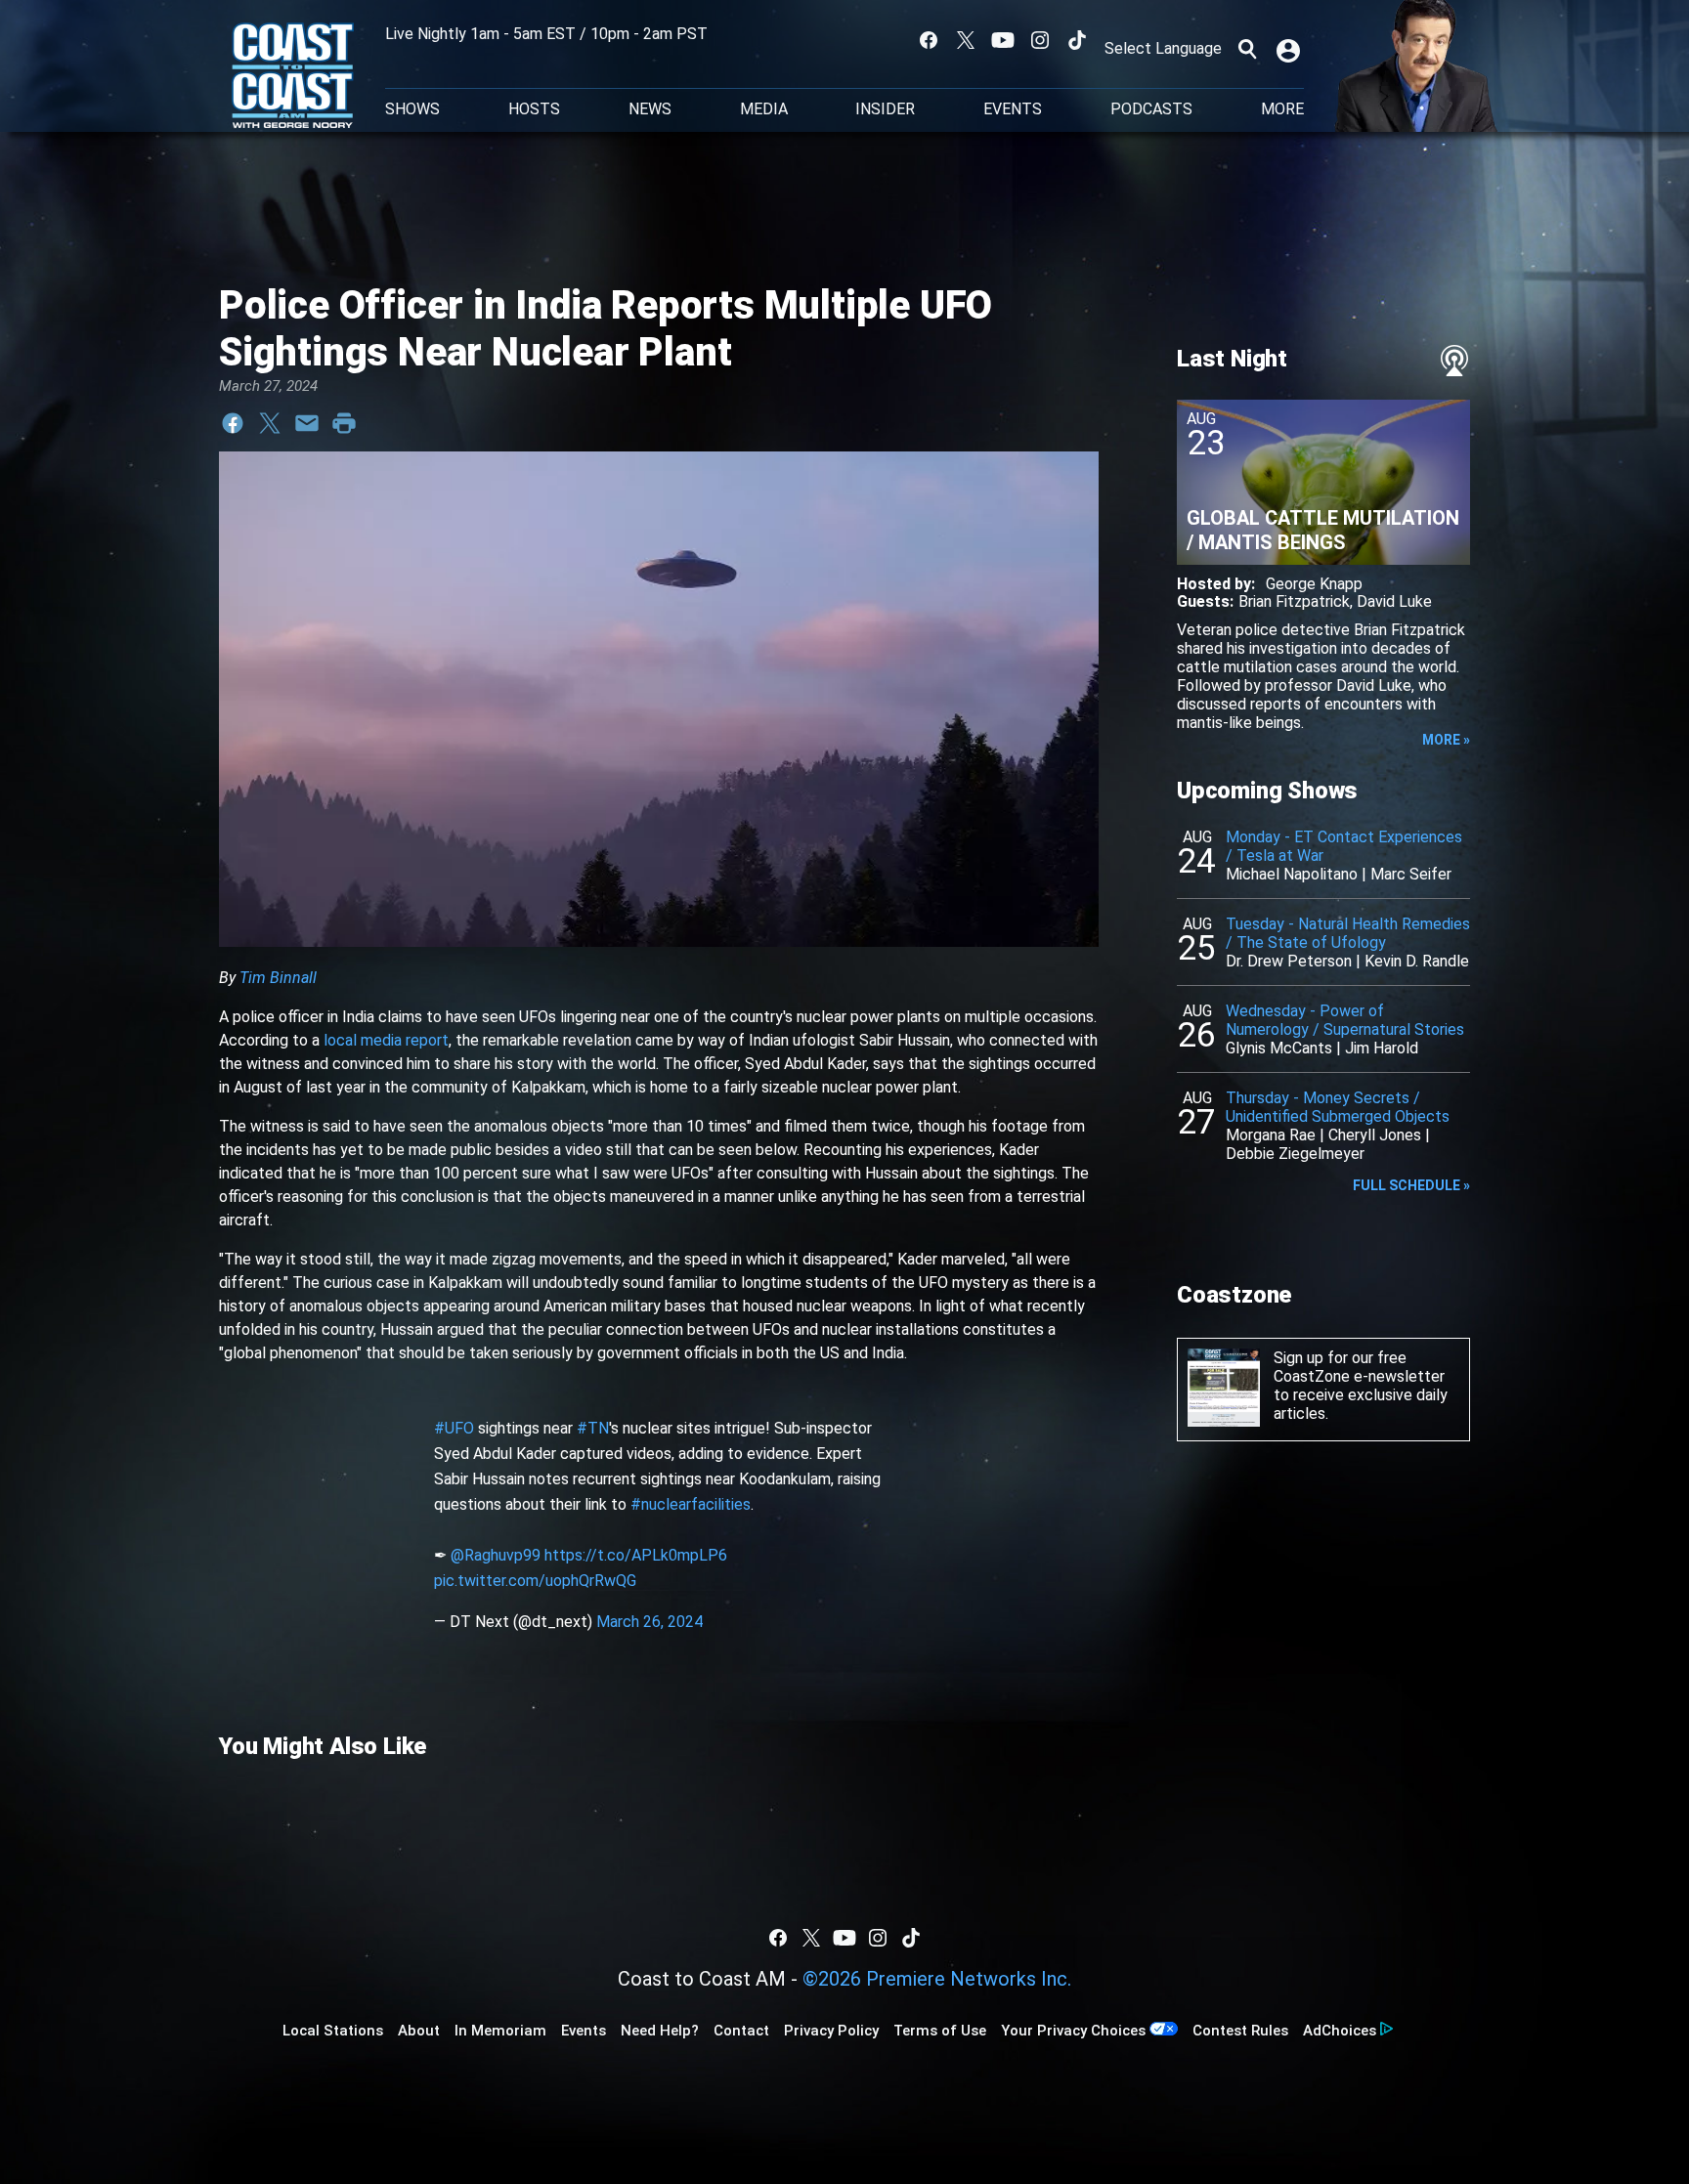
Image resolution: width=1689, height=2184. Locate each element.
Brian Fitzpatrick (1294, 601)
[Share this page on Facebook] (233, 423)
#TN (593, 1428)
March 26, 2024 (650, 1622)
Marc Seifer (1411, 874)
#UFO (454, 1428)
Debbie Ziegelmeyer (1295, 1154)
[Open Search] (1247, 49)
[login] (1290, 49)
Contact (741, 2031)
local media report (386, 1040)
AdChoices (1340, 2031)
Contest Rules (1240, 2031)
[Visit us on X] (966, 40)
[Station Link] (293, 77)
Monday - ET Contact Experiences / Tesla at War (1344, 846)
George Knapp (1314, 584)
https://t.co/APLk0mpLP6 (636, 1555)
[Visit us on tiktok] (1077, 40)
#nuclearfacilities (691, 1504)
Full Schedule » (1411, 1185)
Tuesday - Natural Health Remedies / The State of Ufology (1348, 933)
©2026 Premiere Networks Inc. (937, 1979)
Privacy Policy (831, 2031)
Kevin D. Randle (1417, 961)
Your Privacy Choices (1073, 2031)
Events (1013, 109)
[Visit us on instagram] (1040, 40)
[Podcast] (1454, 361)
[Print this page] (344, 423)
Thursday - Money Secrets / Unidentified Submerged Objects (1338, 1107)
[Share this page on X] (270, 423)
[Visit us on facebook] (929, 40)
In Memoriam (500, 2031)
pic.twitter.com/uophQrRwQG (535, 1581)
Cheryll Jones (1375, 1135)
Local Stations (333, 2031)
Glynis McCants (1279, 1048)
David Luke (1394, 601)
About (419, 2031)
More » (1446, 740)
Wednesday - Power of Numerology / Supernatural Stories (1345, 1020)
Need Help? (660, 2031)
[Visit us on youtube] (1003, 40)
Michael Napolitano (1292, 874)
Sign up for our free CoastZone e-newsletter (1359, 1367)
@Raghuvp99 (496, 1555)
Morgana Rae (1271, 1135)
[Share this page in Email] (307, 423)
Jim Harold (1382, 1048)
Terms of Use (940, 2031)
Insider (885, 109)
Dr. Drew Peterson (1289, 961)
